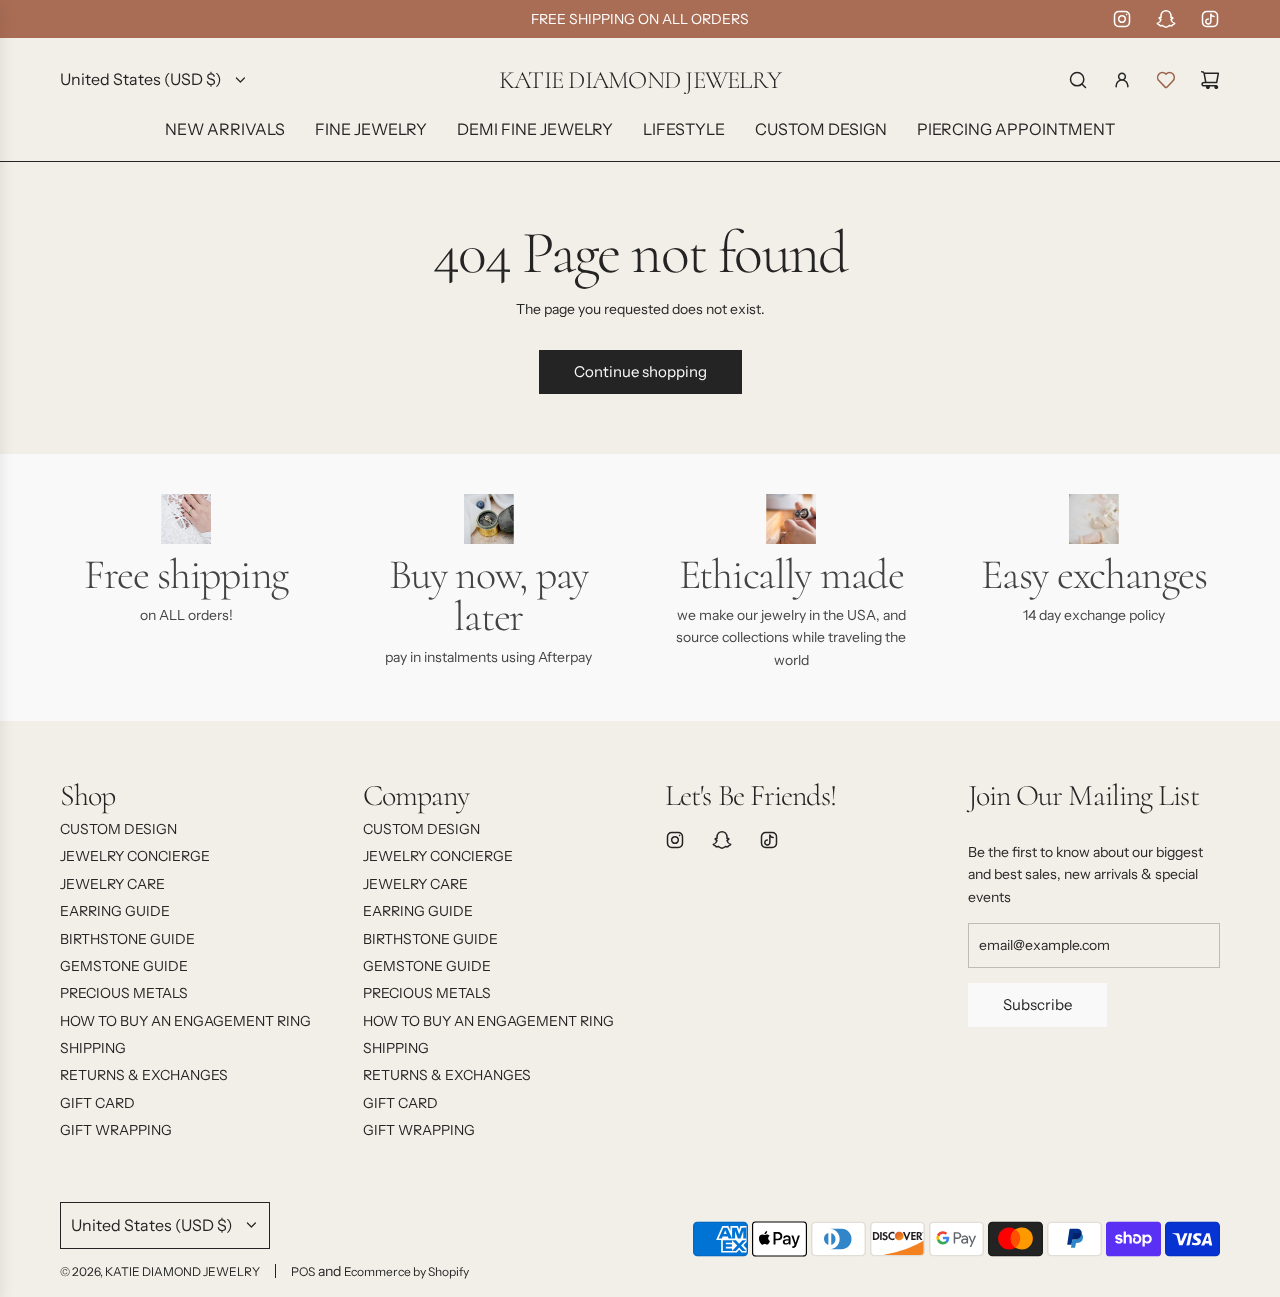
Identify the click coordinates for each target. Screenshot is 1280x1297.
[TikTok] (1210, 19)
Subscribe (1037, 1004)
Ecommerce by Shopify (406, 1271)
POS (303, 1271)
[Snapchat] (1166, 19)
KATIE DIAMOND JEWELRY (640, 80)
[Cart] (1210, 80)
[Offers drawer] (1166, 80)
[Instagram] (1122, 19)
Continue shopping (640, 371)
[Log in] (1122, 80)
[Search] (1078, 80)
